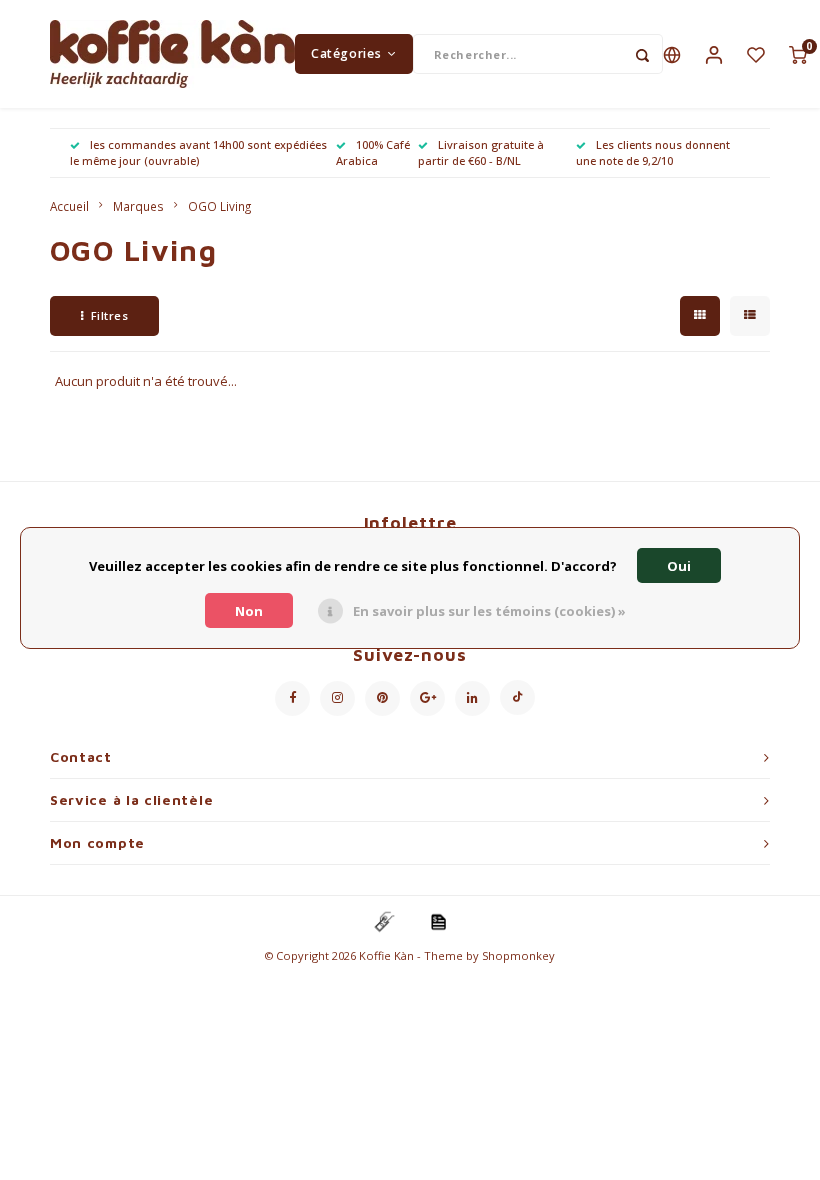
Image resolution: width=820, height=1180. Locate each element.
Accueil (69, 206)
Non (249, 611)
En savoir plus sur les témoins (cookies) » (489, 611)
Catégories (346, 53)
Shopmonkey (518, 955)
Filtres (110, 315)
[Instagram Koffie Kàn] (337, 698)
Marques (138, 206)
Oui (679, 566)
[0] (798, 54)
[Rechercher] (643, 54)
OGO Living (219, 206)
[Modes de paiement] (383, 920)
